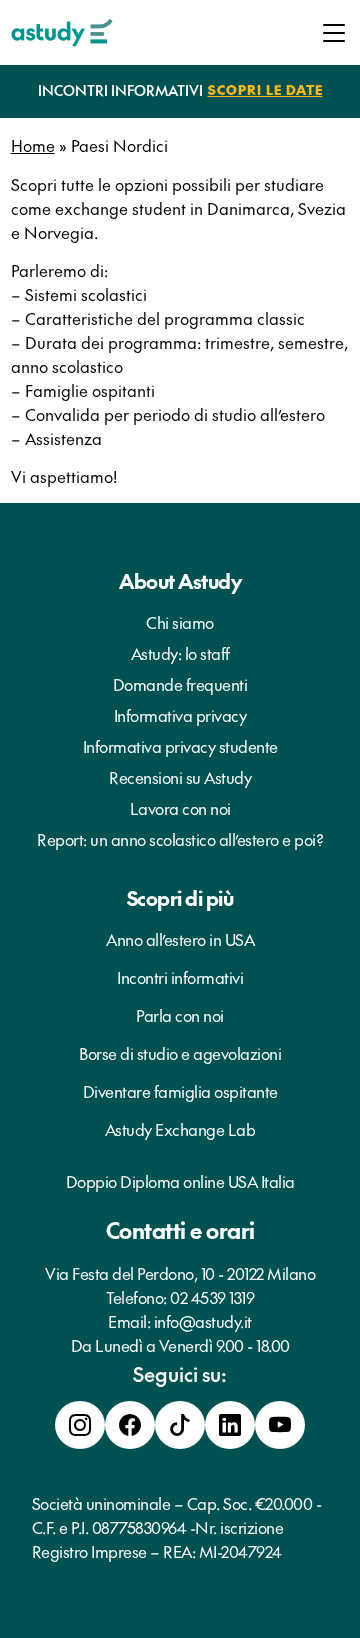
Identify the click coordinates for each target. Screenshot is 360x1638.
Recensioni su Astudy (180, 777)
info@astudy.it (203, 1321)
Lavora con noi (180, 808)
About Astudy (180, 581)
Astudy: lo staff (180, 653)
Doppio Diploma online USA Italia (180, 1181)
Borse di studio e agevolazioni (180, 1053)
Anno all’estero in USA (180, 939)
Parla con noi (180, 1015)
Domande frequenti (180, 684)
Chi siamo (180, 622)
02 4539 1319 (212, 1297)
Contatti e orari (180, 1230)
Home (33, 145)
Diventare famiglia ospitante (180, 1091)
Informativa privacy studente (180, 746)
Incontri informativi (180, 977)
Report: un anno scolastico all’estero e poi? (180, 839)
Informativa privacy (180, 715)
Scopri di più (180, 898)
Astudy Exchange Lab (180, 1129)
